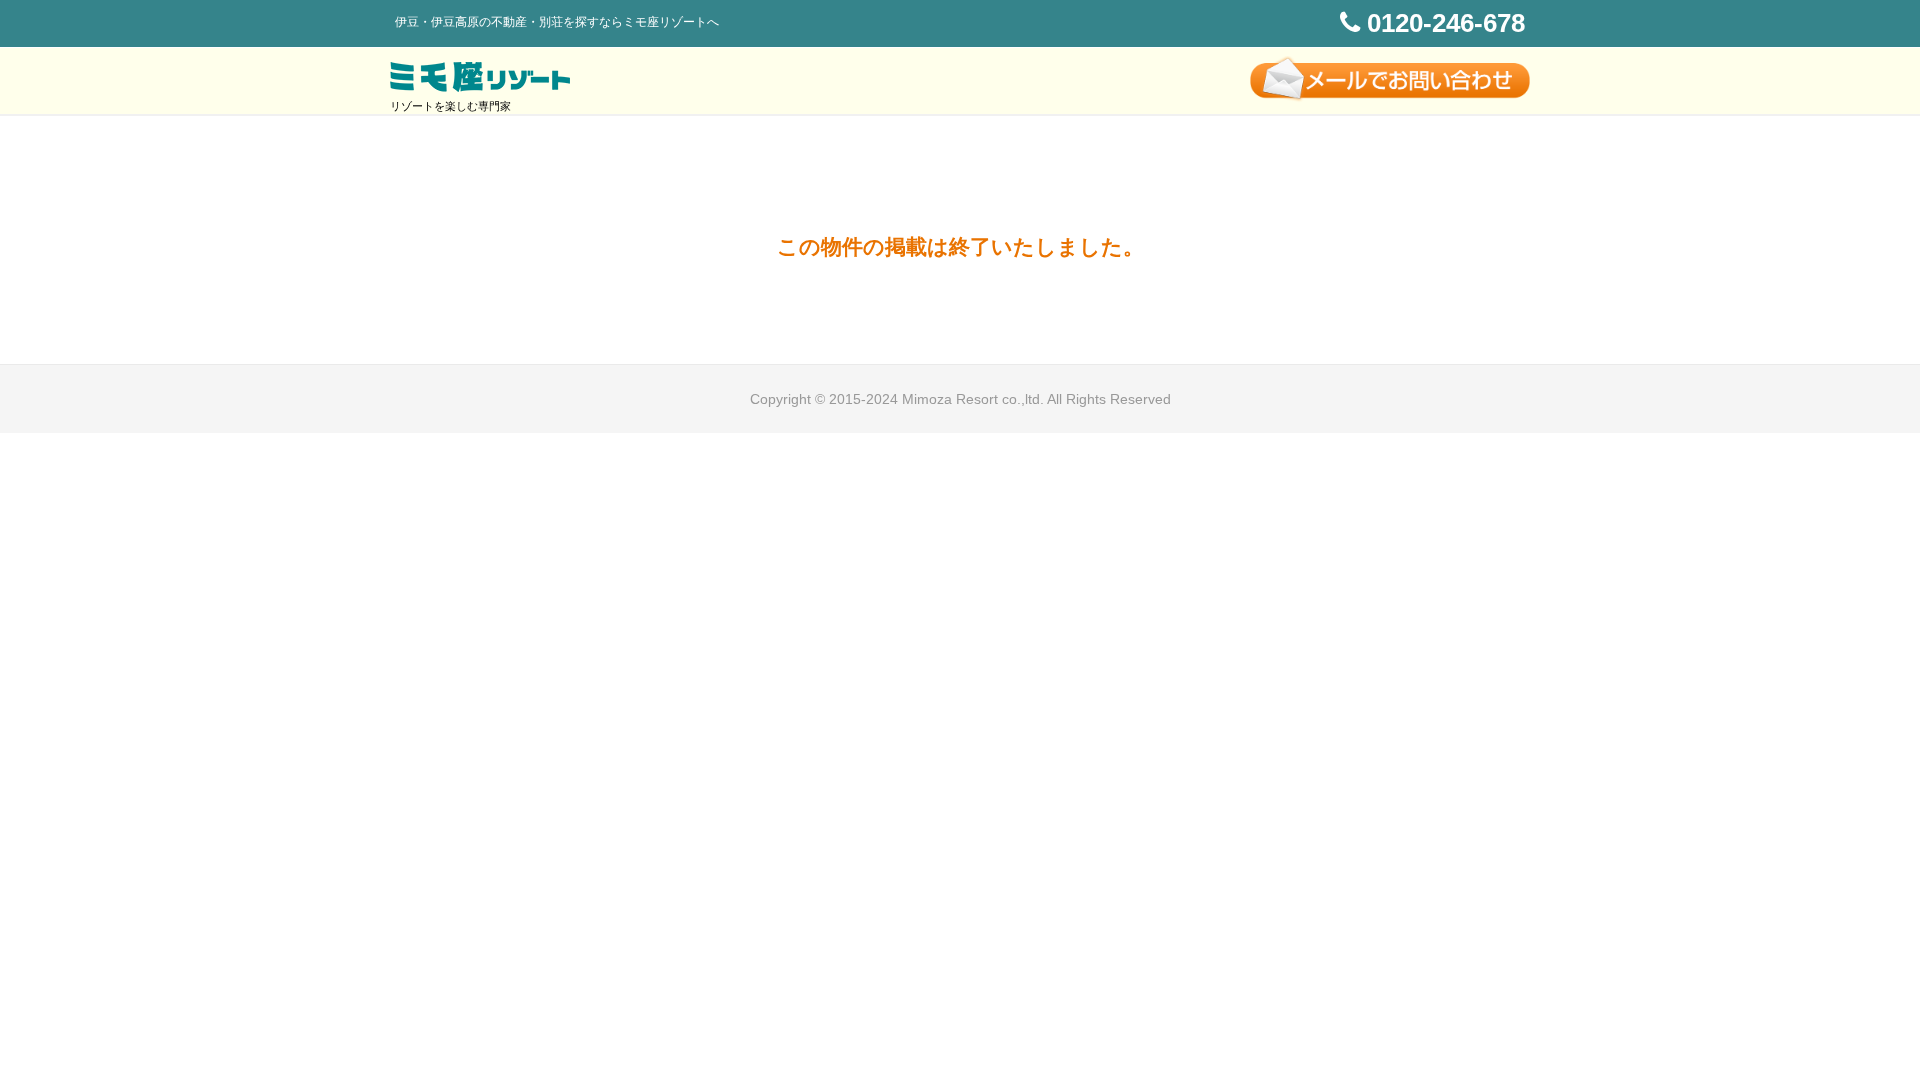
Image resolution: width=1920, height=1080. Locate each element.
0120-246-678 (1442, 23)
